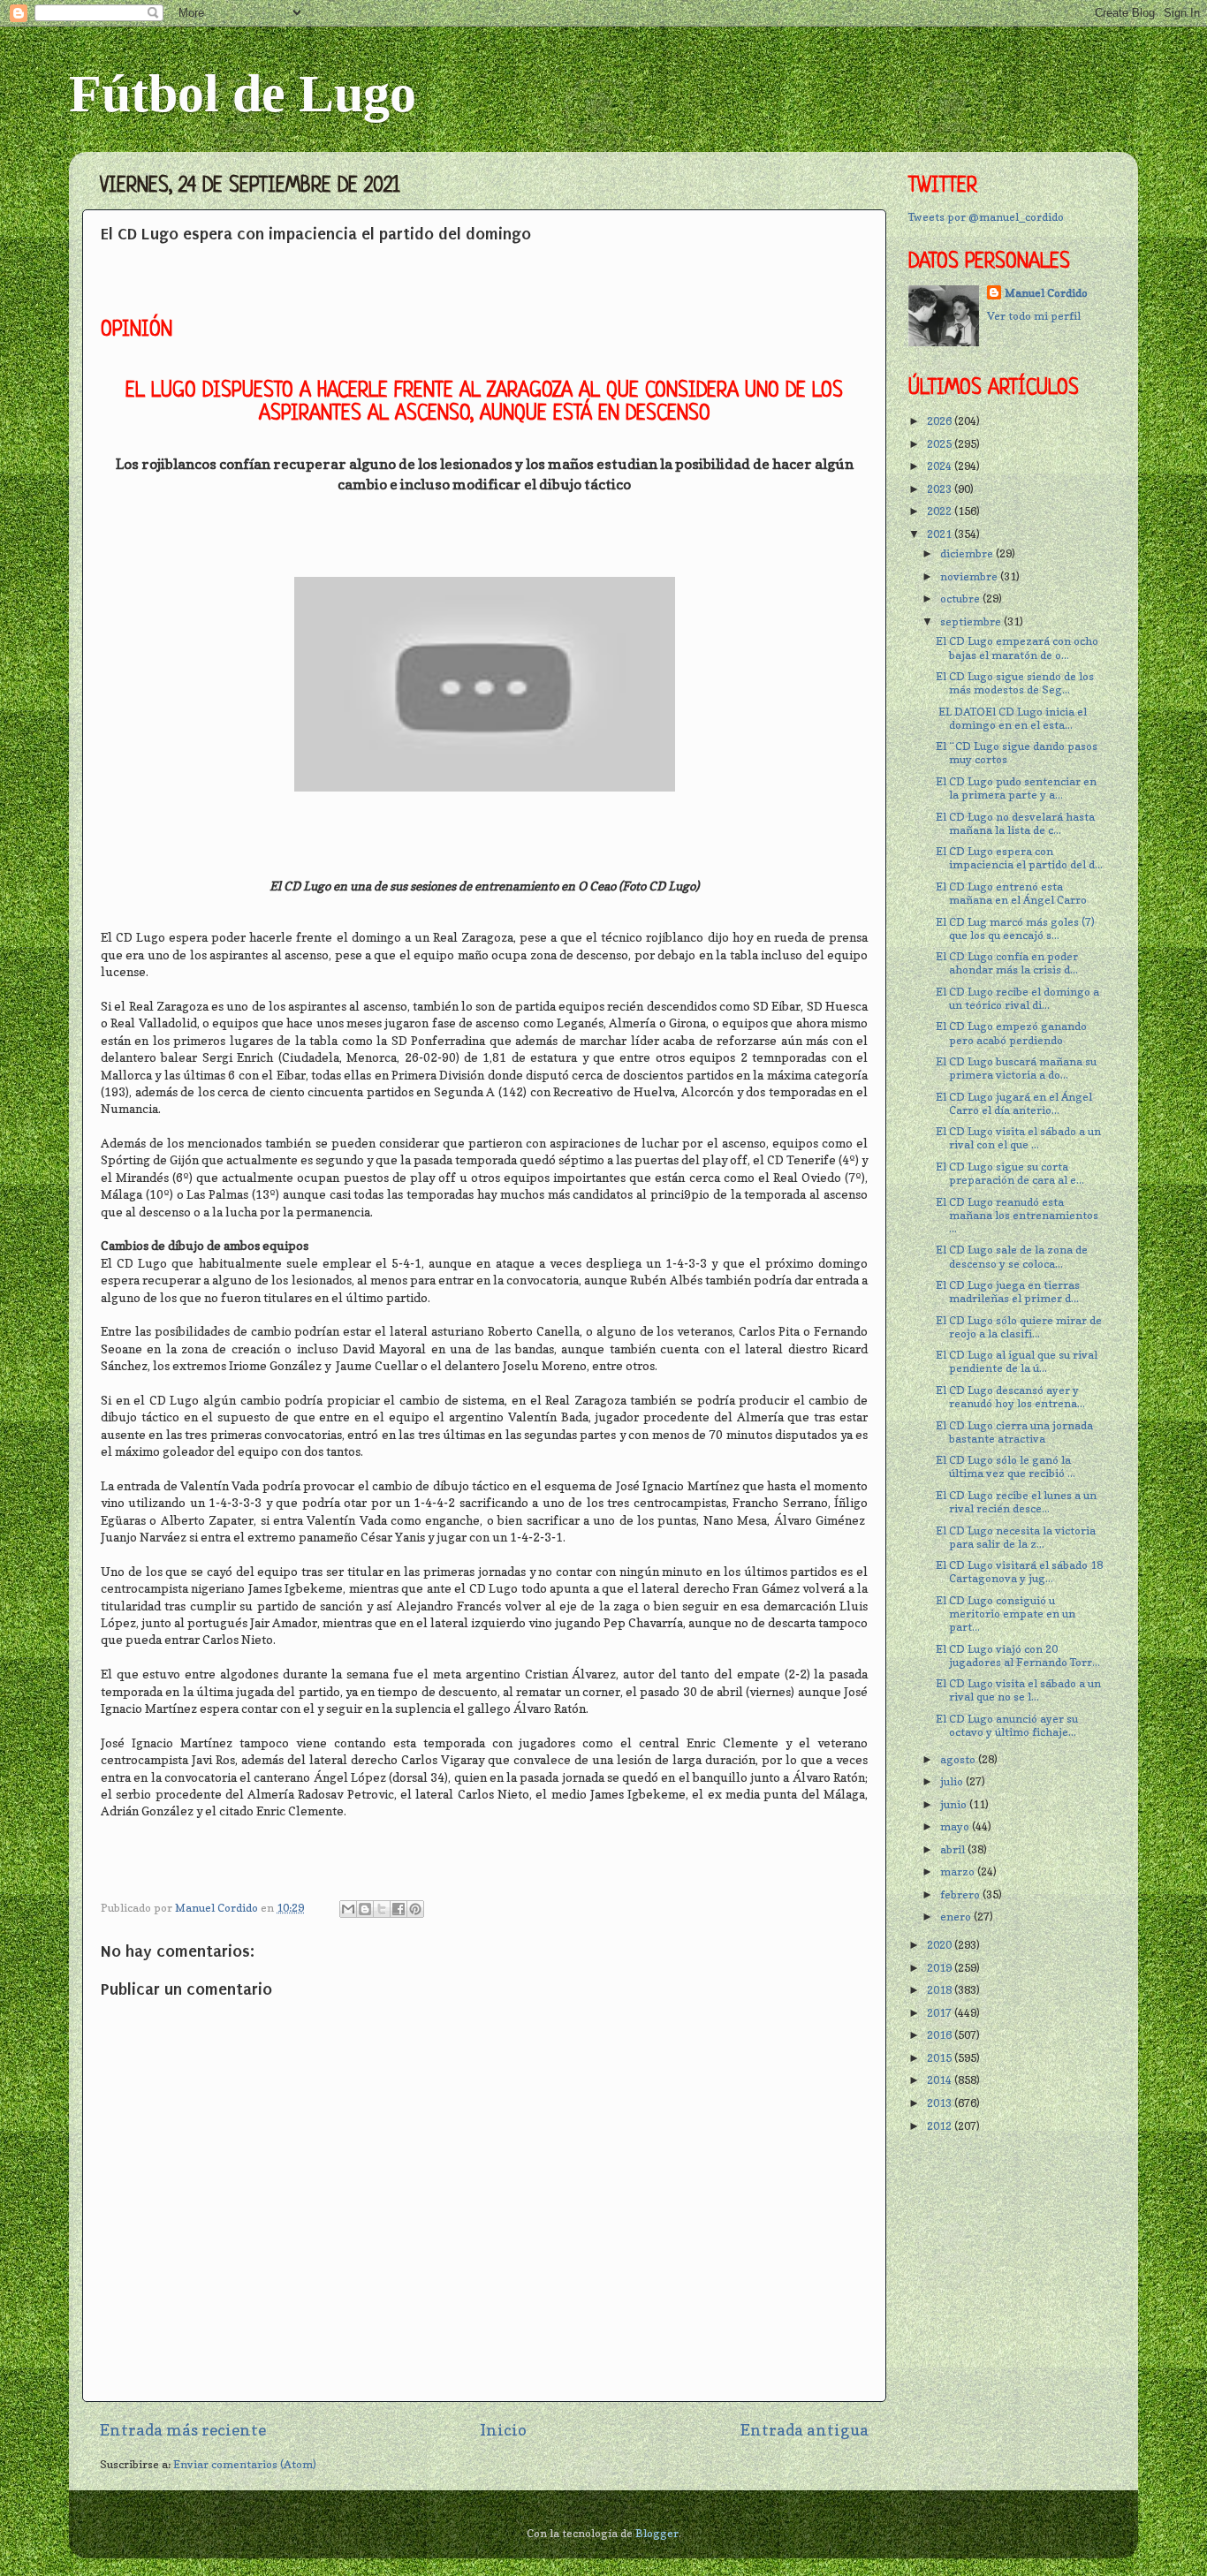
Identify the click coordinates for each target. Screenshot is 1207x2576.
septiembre (972, 621)
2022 (941, 511)
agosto (959, 1759)
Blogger (657, 2533)
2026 (941, 421)
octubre (961, 599)
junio (955, 1804)
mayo (956, 1826)
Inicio (503, 2430)
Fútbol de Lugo (243, 94)
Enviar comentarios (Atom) (245, 2464)
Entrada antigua (805, 2430)
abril (954, 1849)
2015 (941, 2058)
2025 (941, 444)
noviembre (970, 576)
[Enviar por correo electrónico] (348, 1909)
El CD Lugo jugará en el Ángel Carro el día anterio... (1014, 1103)
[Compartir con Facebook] (399, 1909)
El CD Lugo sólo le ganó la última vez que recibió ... (1006, 1466)
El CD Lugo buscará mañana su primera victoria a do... (1016, 1068)
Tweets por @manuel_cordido (986, 217)
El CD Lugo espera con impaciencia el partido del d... (1019, 858)
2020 (941, 1945)
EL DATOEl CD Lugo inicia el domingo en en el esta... (1011, 718)
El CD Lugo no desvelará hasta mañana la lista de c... (1015, 823)
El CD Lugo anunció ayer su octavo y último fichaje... (1007, 1725)
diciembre (968, 553)
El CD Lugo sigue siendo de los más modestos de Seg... (1015, 683)
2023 (941, 489)
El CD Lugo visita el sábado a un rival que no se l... (1018, 1690)
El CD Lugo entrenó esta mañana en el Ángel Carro (1011, 893)
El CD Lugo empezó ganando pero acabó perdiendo (1011, 1033)
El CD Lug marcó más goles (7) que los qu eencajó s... (1015, 928)
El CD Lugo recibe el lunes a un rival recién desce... (1016, 1502)
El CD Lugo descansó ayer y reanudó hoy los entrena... (1010, 1397)
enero (957, 1917)
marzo (959, 1871)
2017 (941, 2013)
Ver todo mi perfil (1034, 316)
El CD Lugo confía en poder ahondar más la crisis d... (1007, 963)
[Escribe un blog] (365, 1909)
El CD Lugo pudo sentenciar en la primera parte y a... (1016, 788)
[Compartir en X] (382, 1909)
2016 (941, 2035)
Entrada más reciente (183, 2430)
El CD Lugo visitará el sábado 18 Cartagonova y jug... (1019, 1572)
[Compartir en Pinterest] (415, 1909)
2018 (941, 1990)
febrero (961, 1894)
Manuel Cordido (1046, 293)
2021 (941, 534)
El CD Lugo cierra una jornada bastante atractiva (1014, 1432)
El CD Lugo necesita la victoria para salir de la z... (1016, 1537)
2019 (941, 1968)
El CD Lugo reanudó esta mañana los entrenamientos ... (1017, 1215)
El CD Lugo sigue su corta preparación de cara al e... (1010, 1173)
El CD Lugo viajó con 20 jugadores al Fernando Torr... (1018, 1655)
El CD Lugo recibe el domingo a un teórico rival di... (1017, 998)
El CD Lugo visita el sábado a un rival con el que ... (1018, 1138)
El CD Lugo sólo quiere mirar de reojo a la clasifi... (1019, 1327)
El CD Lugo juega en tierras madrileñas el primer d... (1008, 1292)
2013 (941, 2103)
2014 (941, 2080)
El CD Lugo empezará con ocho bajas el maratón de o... (1017, 648)
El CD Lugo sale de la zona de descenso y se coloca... (1012, 1256)
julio (953, 1781)
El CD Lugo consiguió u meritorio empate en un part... (1006, 1614)
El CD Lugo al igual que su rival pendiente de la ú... (1017, 1361)
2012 (941, 2126)
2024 (941, 466)
